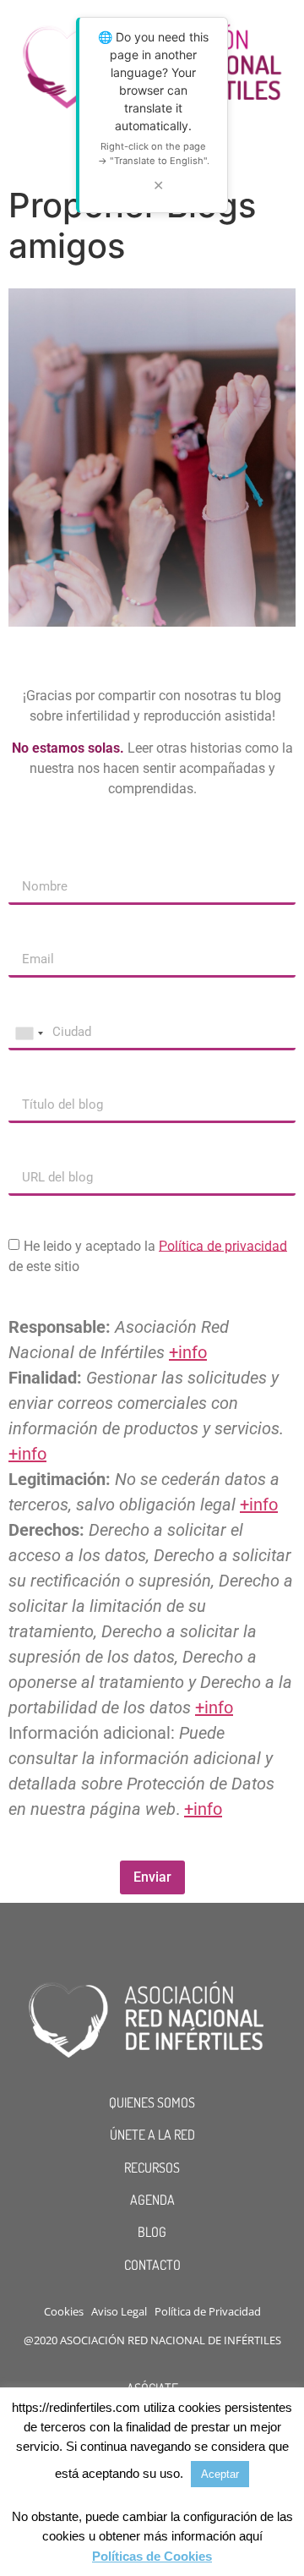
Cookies (64, 2311)
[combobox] (29, 1033)
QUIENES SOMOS (152, 2102)
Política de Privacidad (208, 2311)
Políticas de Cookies (152, 2556)
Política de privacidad (223, 1245)
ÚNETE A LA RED (152, 2135)
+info (188, 1352)
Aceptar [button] (220, 2474)
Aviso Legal (119, 2311)
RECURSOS (152, 2168)
